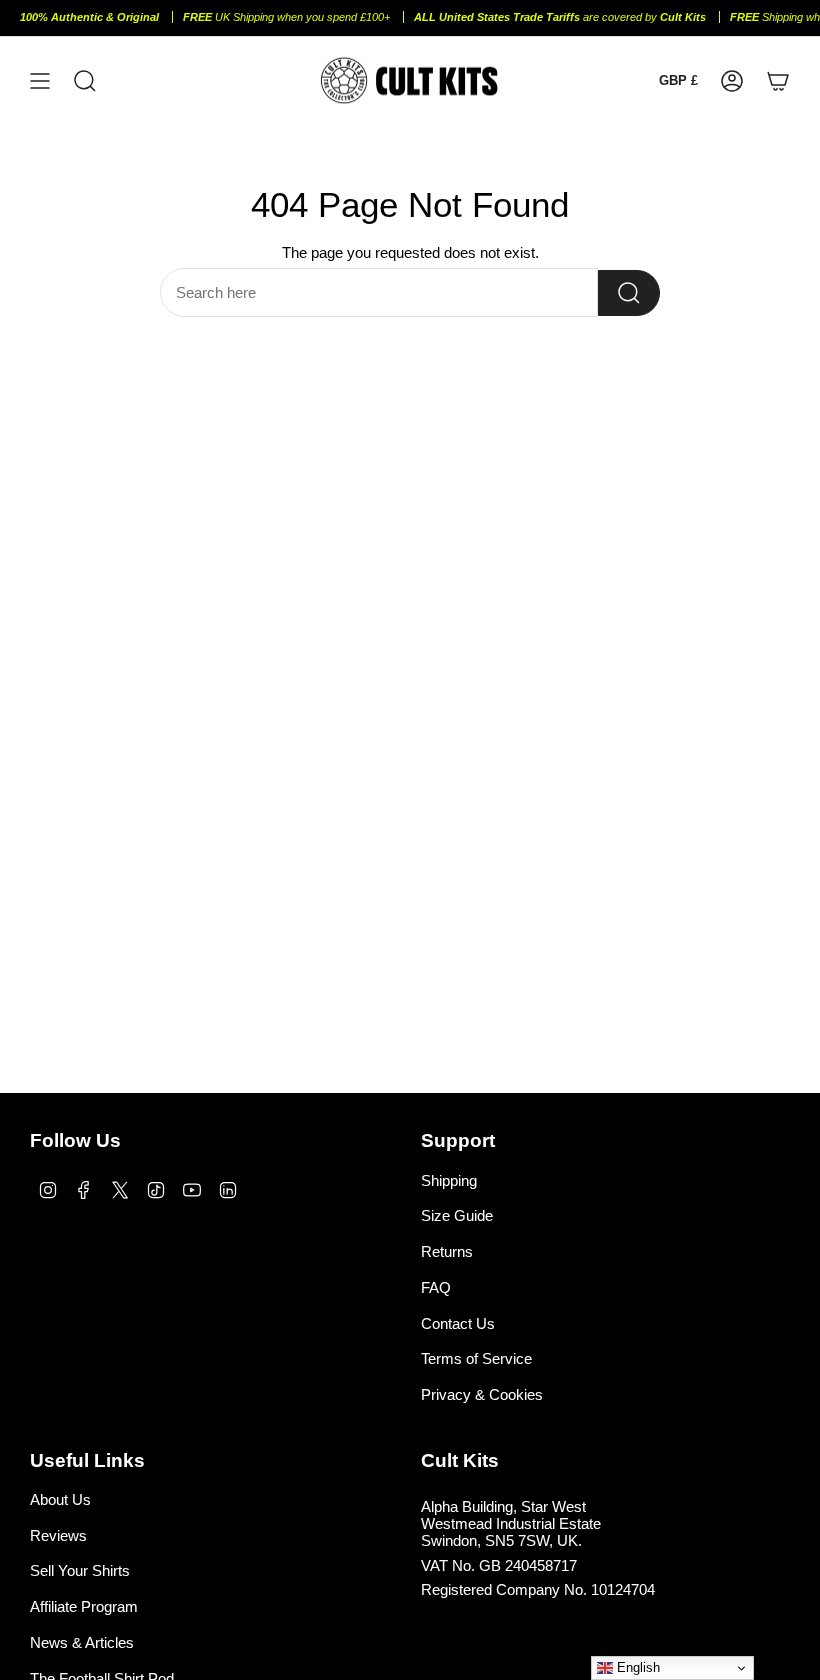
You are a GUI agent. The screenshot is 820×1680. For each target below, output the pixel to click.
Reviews (58, 1535)
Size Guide (457, 1215)
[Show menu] (40, 80)
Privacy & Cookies (482, 1394)
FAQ (436, 1287)
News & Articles (82, 1642)
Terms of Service (476, 1358)
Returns (447, 1251)
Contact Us (458, 1323)
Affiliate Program (84, 1606)
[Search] (629, 293)
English (636, 1667)
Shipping (449, 1180)
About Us (60, 1499)
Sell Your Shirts (80, 1570)
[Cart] (778, 80)
